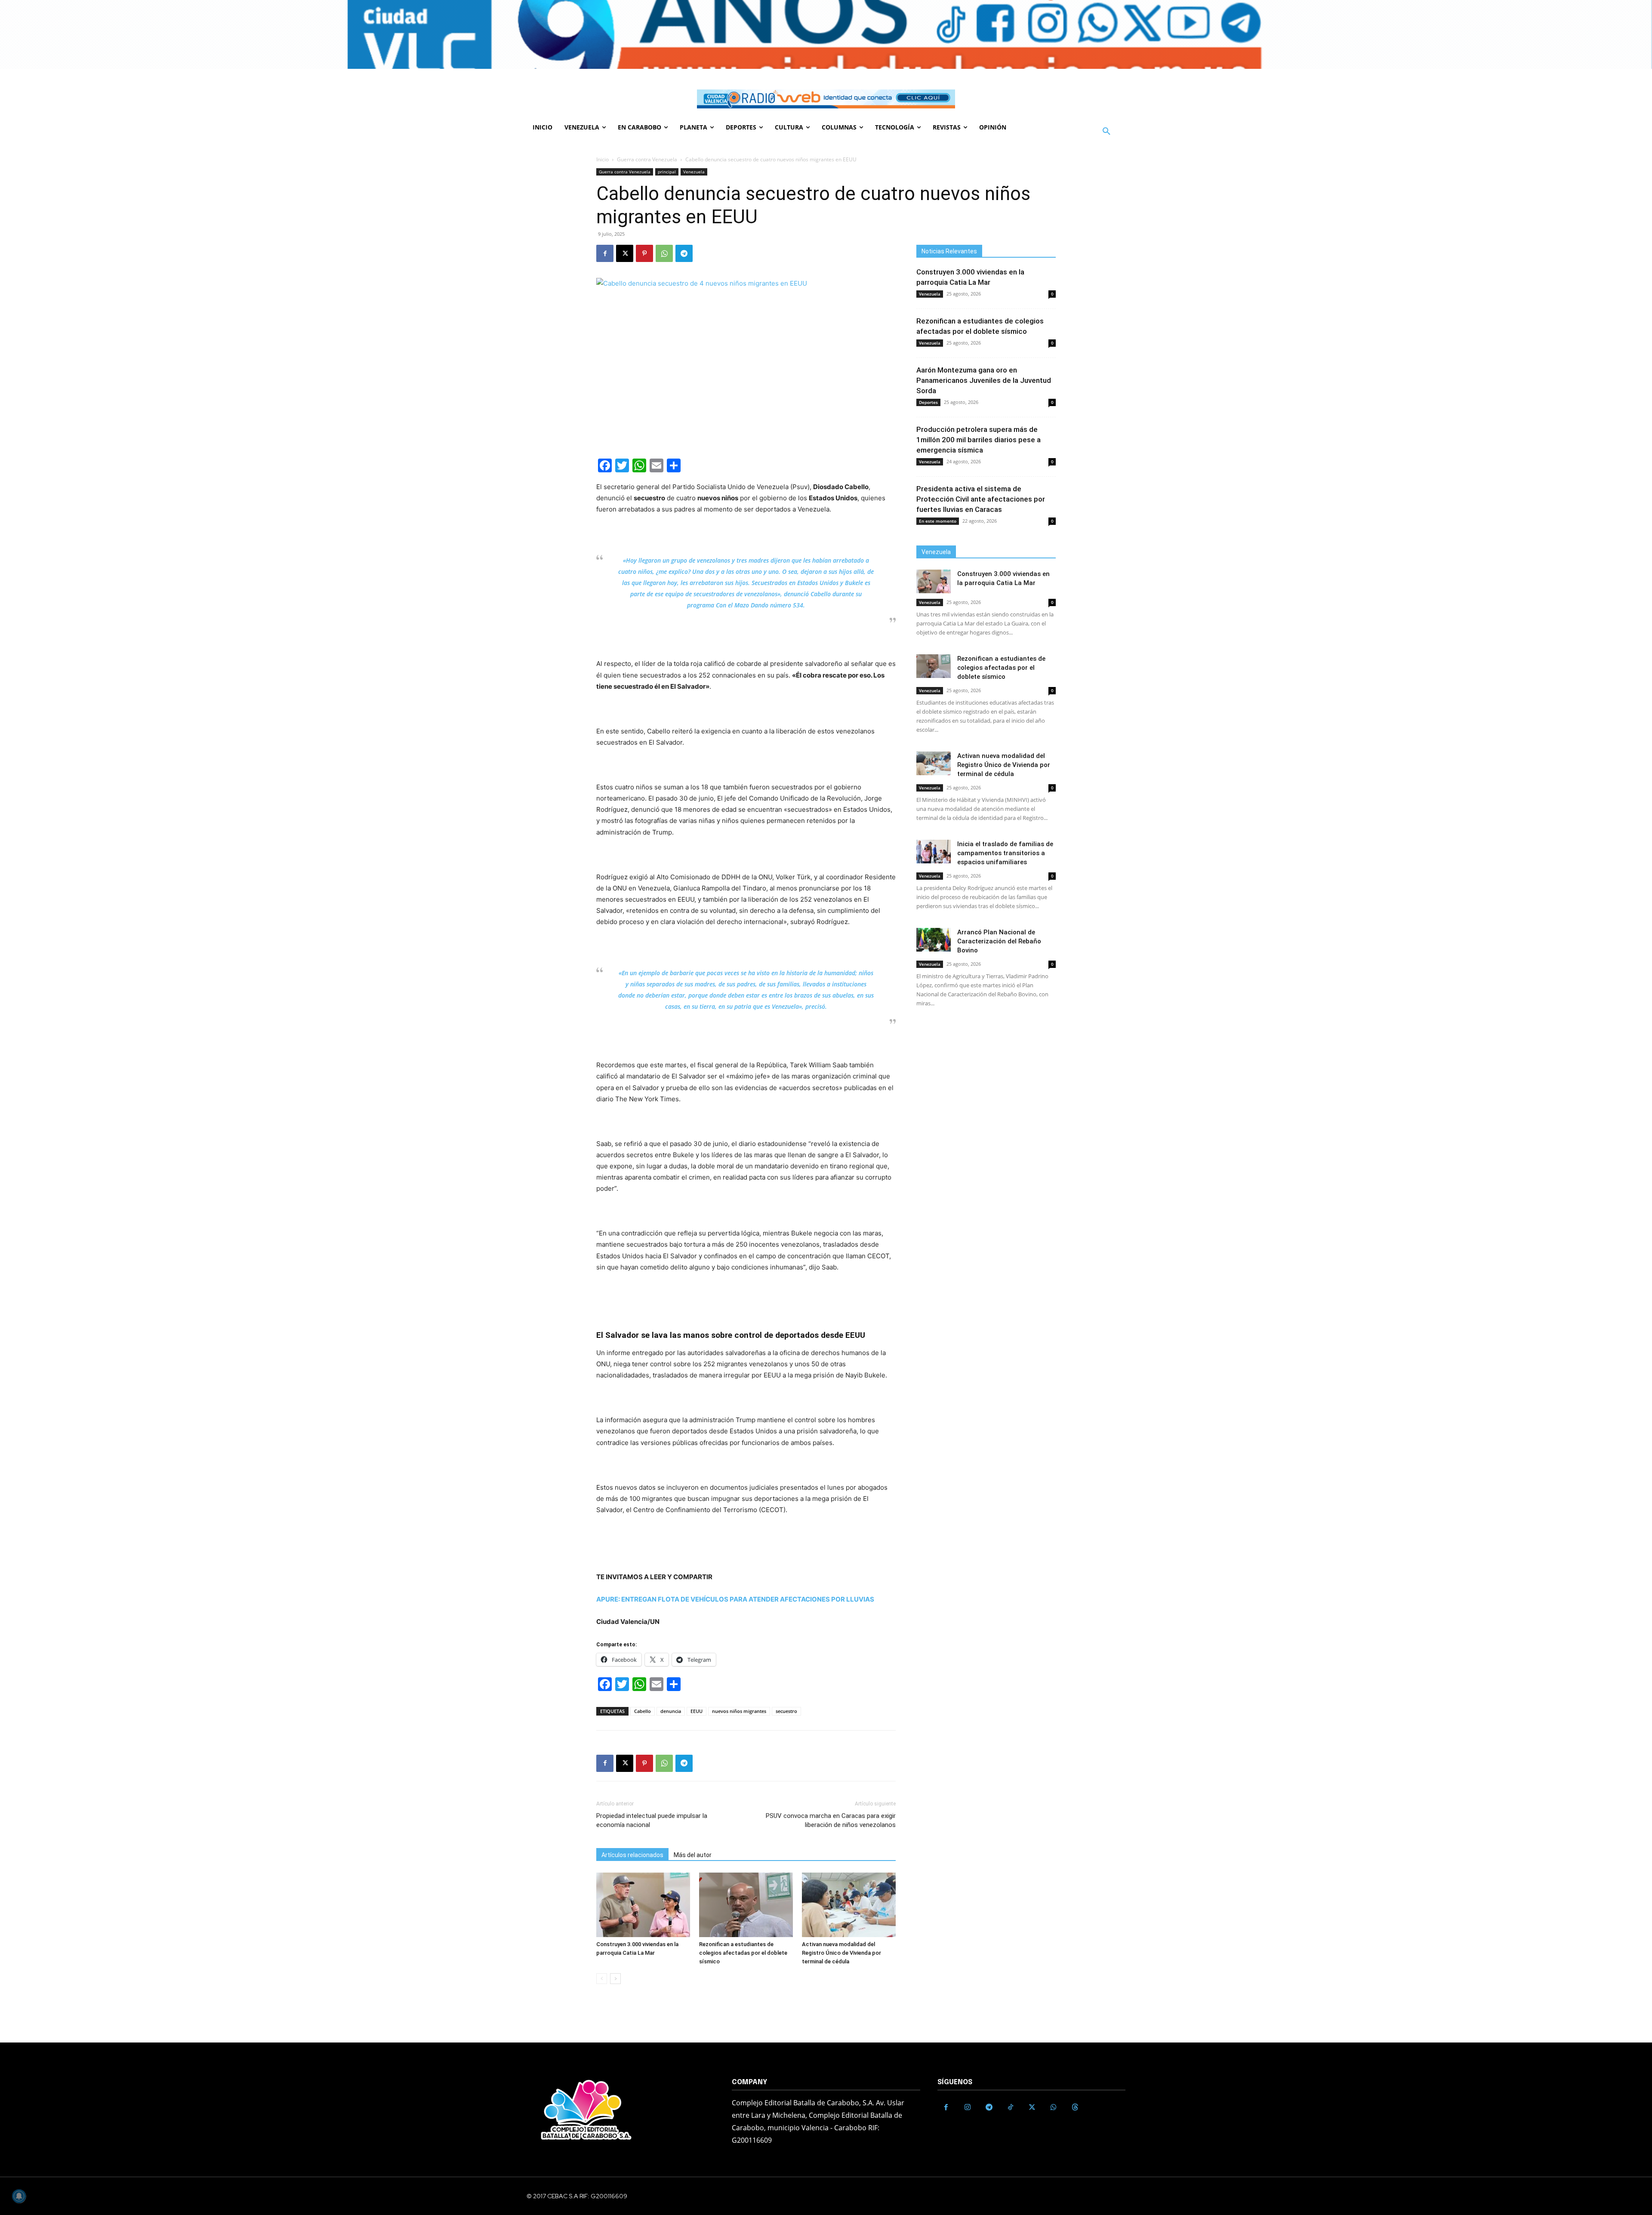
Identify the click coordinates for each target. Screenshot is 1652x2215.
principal (667, 172)
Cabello (643, 1711)
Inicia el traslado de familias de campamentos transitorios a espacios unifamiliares (1005, 853)
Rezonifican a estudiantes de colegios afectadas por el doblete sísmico (743, 1953)
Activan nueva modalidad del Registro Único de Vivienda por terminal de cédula (841, 1953)
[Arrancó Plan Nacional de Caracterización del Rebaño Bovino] (934, 940)
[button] (1106, 132)
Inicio (603, 159)
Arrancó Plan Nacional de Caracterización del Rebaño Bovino (999, 941)
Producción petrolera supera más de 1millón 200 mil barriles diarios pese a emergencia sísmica (979, 440)
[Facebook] (605, 253)
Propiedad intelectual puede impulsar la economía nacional (652, 1820)
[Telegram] (684, 253)
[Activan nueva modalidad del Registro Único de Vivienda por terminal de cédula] (849, 1905)
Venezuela (694, 172)
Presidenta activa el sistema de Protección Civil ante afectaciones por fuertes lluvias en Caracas (981, 499)
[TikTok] (1011, 2107)
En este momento (938, 521)
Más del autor (693, 1855)
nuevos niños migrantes (739, 1711)
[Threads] (1075, 2107)
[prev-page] (602, 1979)
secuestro (786, 1711)
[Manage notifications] (19, 2196)
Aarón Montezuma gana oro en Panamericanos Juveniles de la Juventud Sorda (984, 380)
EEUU (697, 1711)
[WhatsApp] (664, 253)
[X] (625, 253)
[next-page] (615, 1979)
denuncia (671, 1711)
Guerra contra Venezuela (647, 159)
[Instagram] (968, 2107)
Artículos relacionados (632, 1855)
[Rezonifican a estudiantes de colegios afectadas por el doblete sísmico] (746, 1905)
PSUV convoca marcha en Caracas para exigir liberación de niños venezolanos (831, 1820)
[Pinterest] (644, 253)
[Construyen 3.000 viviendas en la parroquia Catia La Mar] (643, 1905)
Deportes (928, 402)
